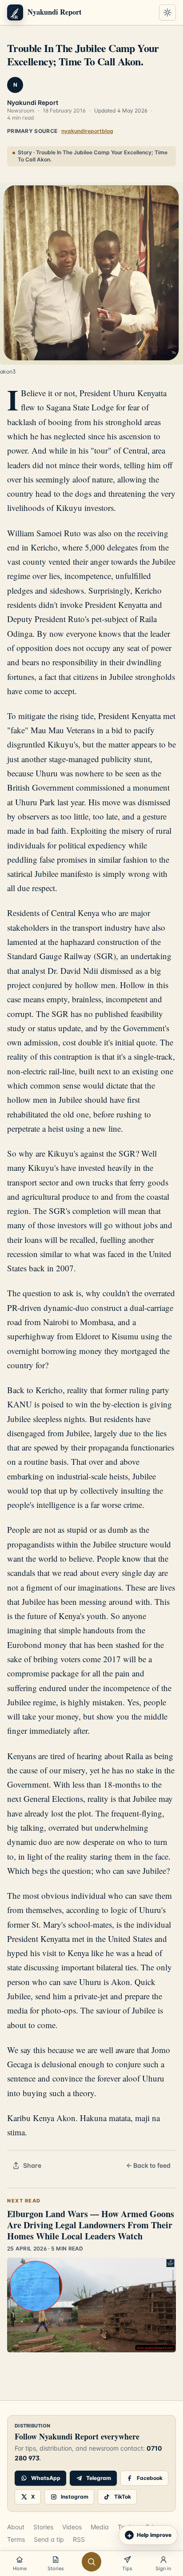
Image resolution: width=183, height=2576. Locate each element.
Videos (72, 2527)
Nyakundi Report (33, 102)
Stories (43, 2527)
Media (100, 2527)
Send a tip (49, 2539)
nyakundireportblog (87, 131)
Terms (16, 2539)
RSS (79, 2539)
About (16, 2527)
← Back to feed (148, 2165)
